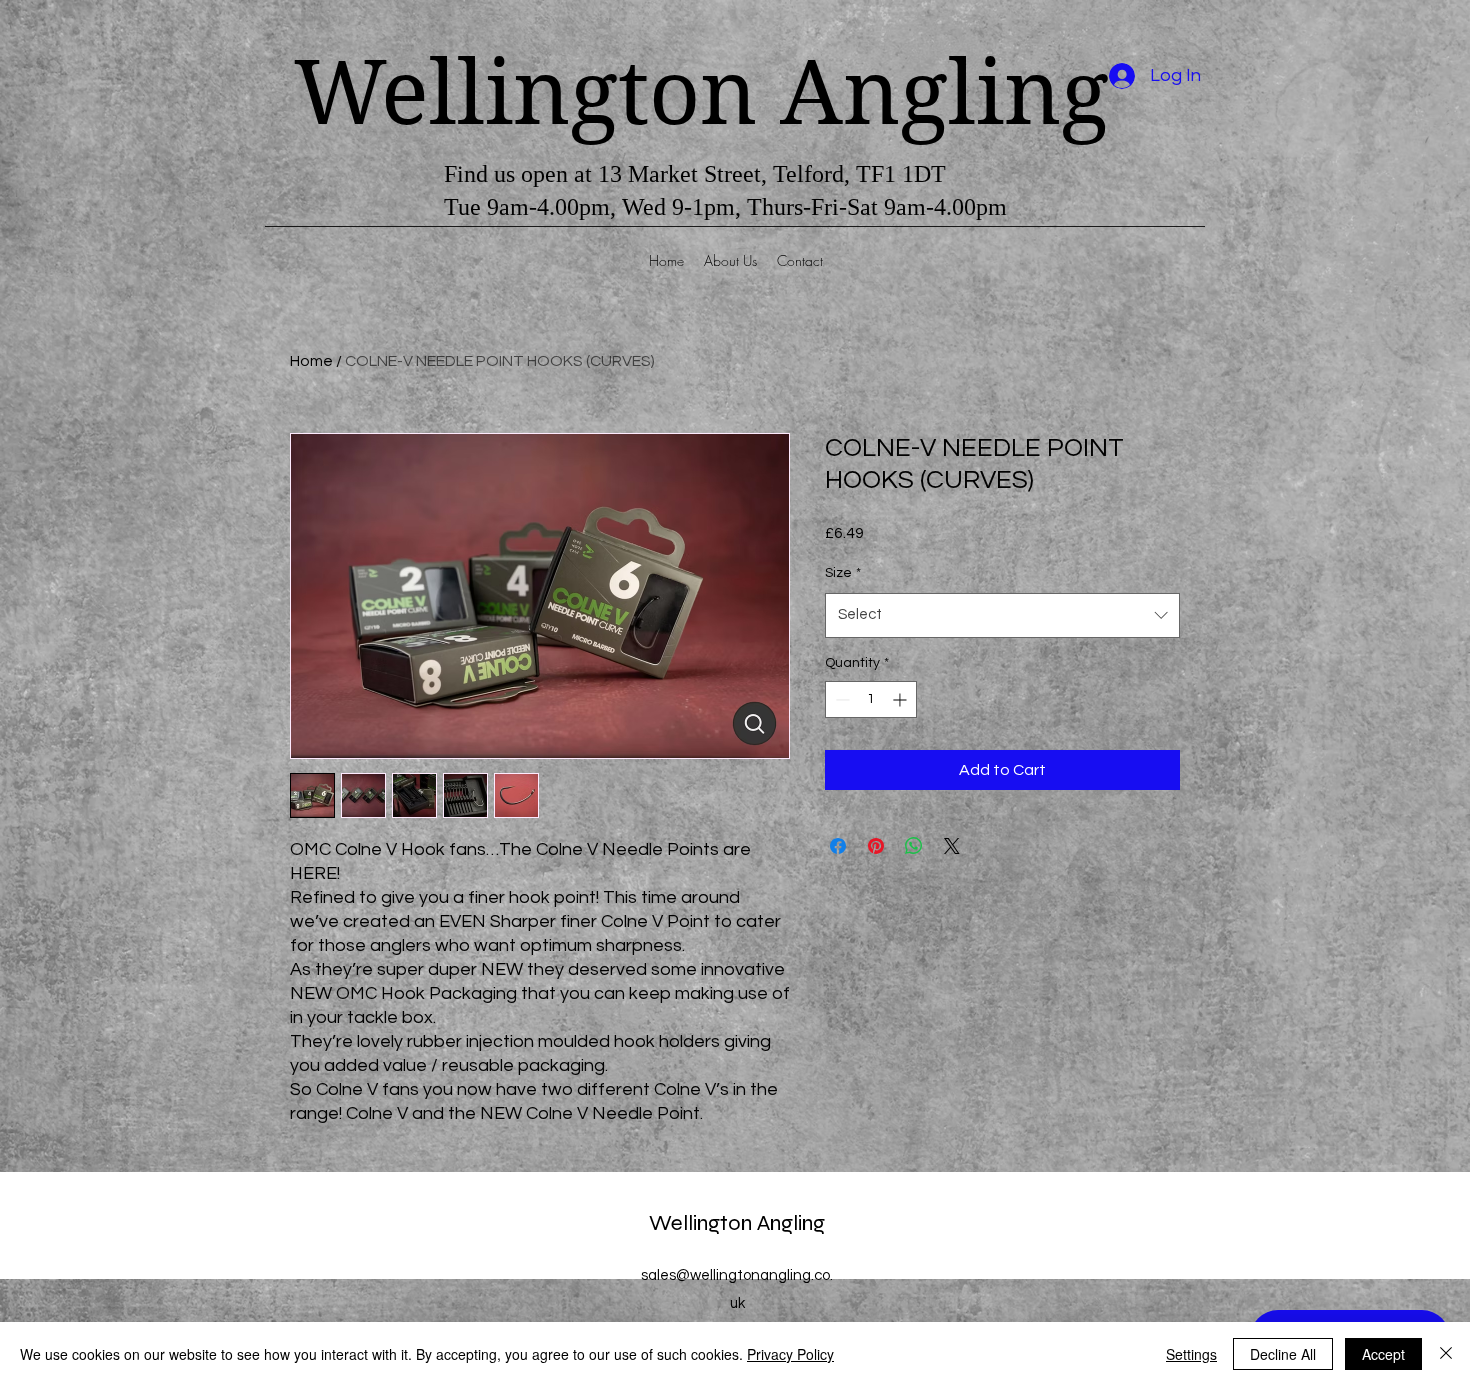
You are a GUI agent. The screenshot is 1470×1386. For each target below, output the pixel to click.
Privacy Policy (790, 1354)
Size (843, 573)
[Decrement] (840, 699)
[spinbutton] (871, 699)
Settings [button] (1191, 1354)
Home (311, 361)
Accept (1383, 1354)
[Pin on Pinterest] (876, 846)
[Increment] (901, 699)
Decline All (1283, 1354)
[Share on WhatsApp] (914, 846)
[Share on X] (952, 846)
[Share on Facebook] (838, 846)
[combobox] (1002, 615)
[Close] (1446, 1354)
